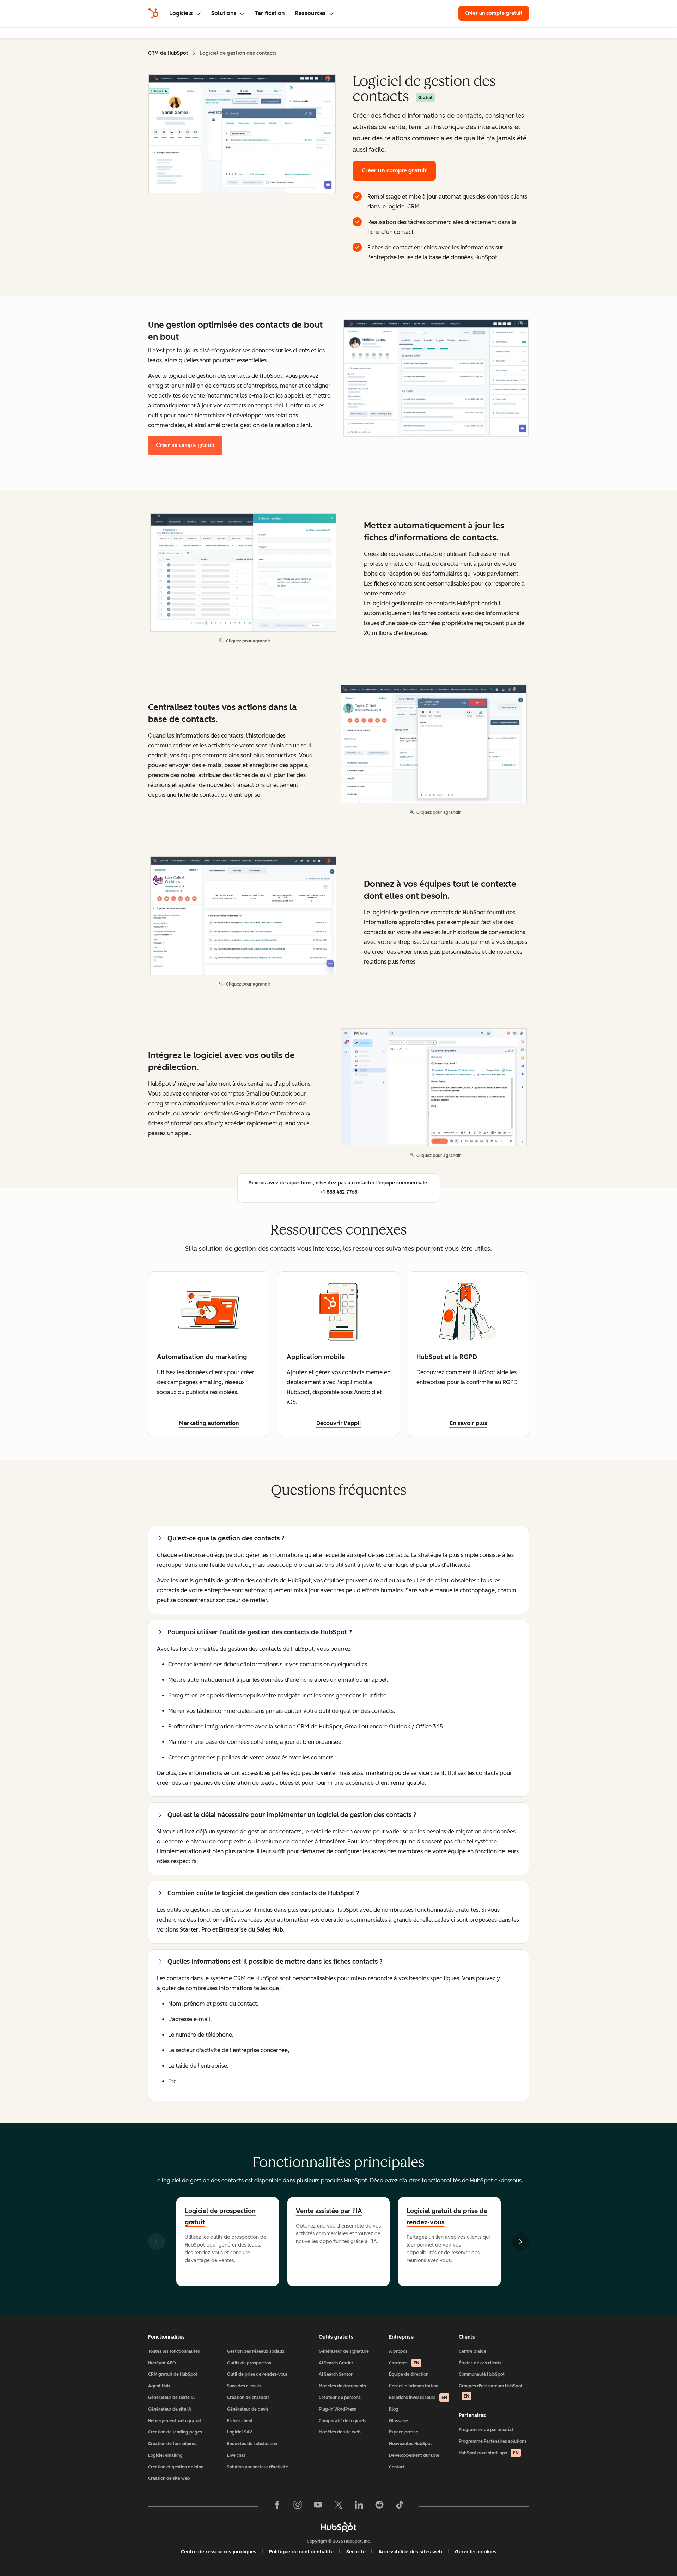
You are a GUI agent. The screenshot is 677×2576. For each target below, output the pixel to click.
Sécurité (356, 2552)
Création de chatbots (248, 2398)
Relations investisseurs (418, 2398)
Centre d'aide (472, 2351)
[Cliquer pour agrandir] (436, 379)
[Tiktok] (400, 2506)
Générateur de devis (248, 2409)
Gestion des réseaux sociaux (256, 2351)
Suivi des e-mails (244, 2386)
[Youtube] (318, 2506)
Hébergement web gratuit (175, 2421)
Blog (394, 2409)
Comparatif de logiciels (343, 2421)
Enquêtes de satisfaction (252, 2444)
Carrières (404, 2363)
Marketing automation (209, 1423)
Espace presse (404, 2432)
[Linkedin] (359, 2506)
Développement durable (414, 2455)
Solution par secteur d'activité (258, 2467)
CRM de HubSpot (168, 53)
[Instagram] (298, 2506)
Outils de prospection (249, 2363)
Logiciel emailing (165, 2455)
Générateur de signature (344, 2351)
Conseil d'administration (414, 2386)
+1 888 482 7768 (339, 1192)
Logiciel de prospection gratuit (220, 2217)
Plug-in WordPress (337, 2409)
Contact (397, 2467)
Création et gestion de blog (176, 2467)
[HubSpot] (153, 13)
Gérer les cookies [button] (476, 2552)
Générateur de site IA (170, 2409)
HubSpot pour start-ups (489, 2453)
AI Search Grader (336, 2363)
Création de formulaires (172, 2444)
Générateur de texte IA (172, 2398)
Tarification (270, 13)
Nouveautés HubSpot (410, 2444)
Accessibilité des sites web (410, 2552)
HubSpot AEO (162, 2363)
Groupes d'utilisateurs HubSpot (491, 2391)
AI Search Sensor (336, 2374)
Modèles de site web (340, 2432)
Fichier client (240, 2421)
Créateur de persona (340, 2398)
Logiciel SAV (240, 2432)
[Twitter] (338, 2506)
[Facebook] (277, 2506)
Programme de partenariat (486, 2430)
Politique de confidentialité (301, 2552)
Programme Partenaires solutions (493, 2441)
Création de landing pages (175, 2432)
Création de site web (169, 2478)
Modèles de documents (342, 2386)
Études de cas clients (480, 2363)
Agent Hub (159, 2386)
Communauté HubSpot (482, 2374)
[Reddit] (379, 2506)
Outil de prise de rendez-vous (257, 2374)
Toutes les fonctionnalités (174, 2351)
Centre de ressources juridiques (219, 2552)
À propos (398, 2351)
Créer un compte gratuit (497, 13)
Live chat (236, 2455)
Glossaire (398, 2421)
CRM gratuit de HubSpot (173, 2374)
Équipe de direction (409, 2374)
